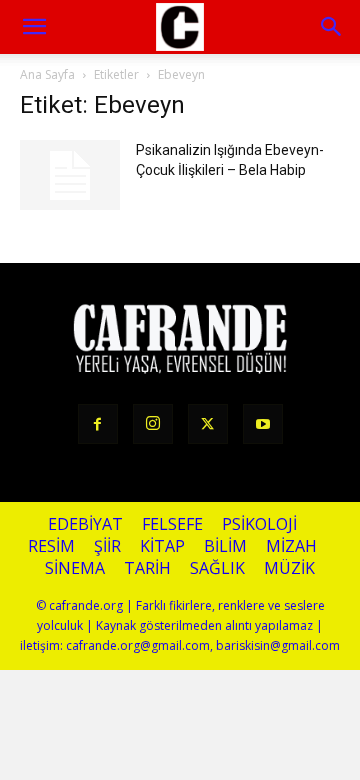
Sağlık (217, 568)
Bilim (225, 546)
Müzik (289, 568)
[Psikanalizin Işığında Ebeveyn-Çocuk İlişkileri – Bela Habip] (70, 175)
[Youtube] (263, 424)
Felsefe (172, 524)
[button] (332, 27)
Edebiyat (85, 524)
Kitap (162, 546)
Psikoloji (259, 524)
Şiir (107, 546)
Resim (51, 546)
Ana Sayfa (47, 74)
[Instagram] (153, 424)
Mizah (291, 546)
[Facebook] (98, 424)
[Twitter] (208, 424)
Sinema (75, 568)
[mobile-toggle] (34, 27)
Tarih (147, 568)
